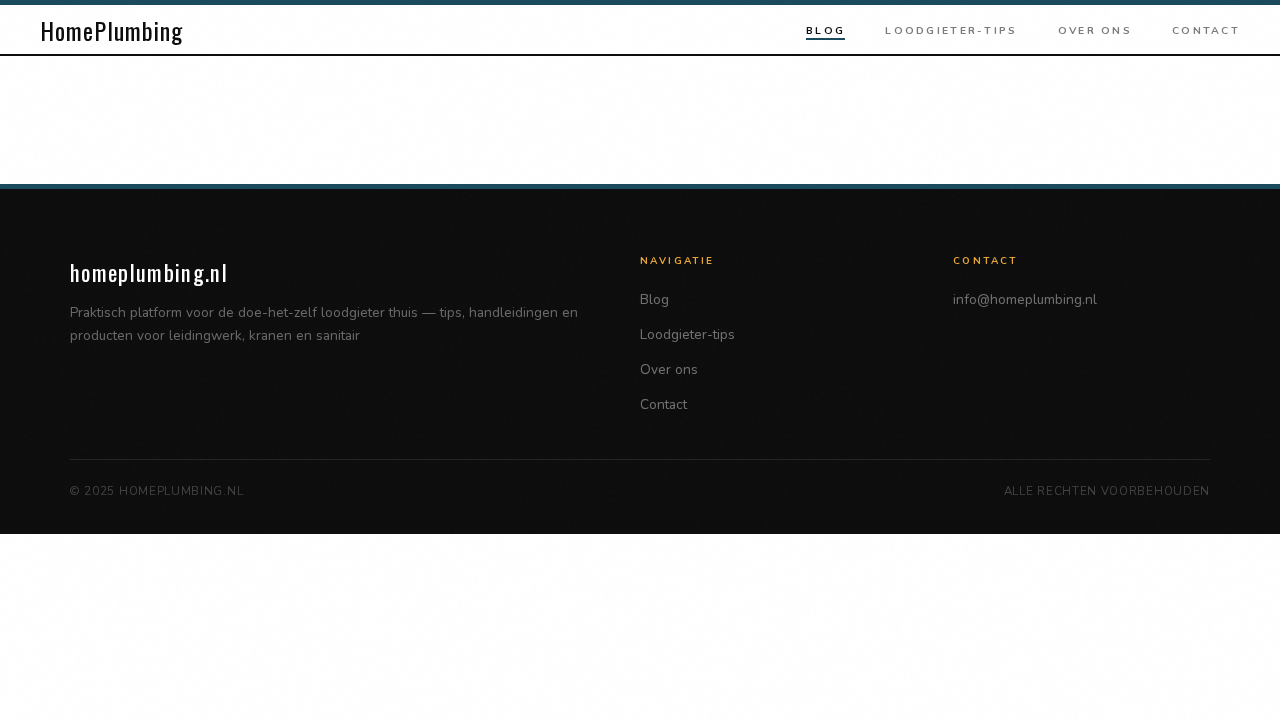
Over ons (1095, 30)
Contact (1206, 30)
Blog (825, 30)
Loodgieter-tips (951, 30)
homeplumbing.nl (149, 271)
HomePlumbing (111, 30)
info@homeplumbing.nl (1025, 299)
